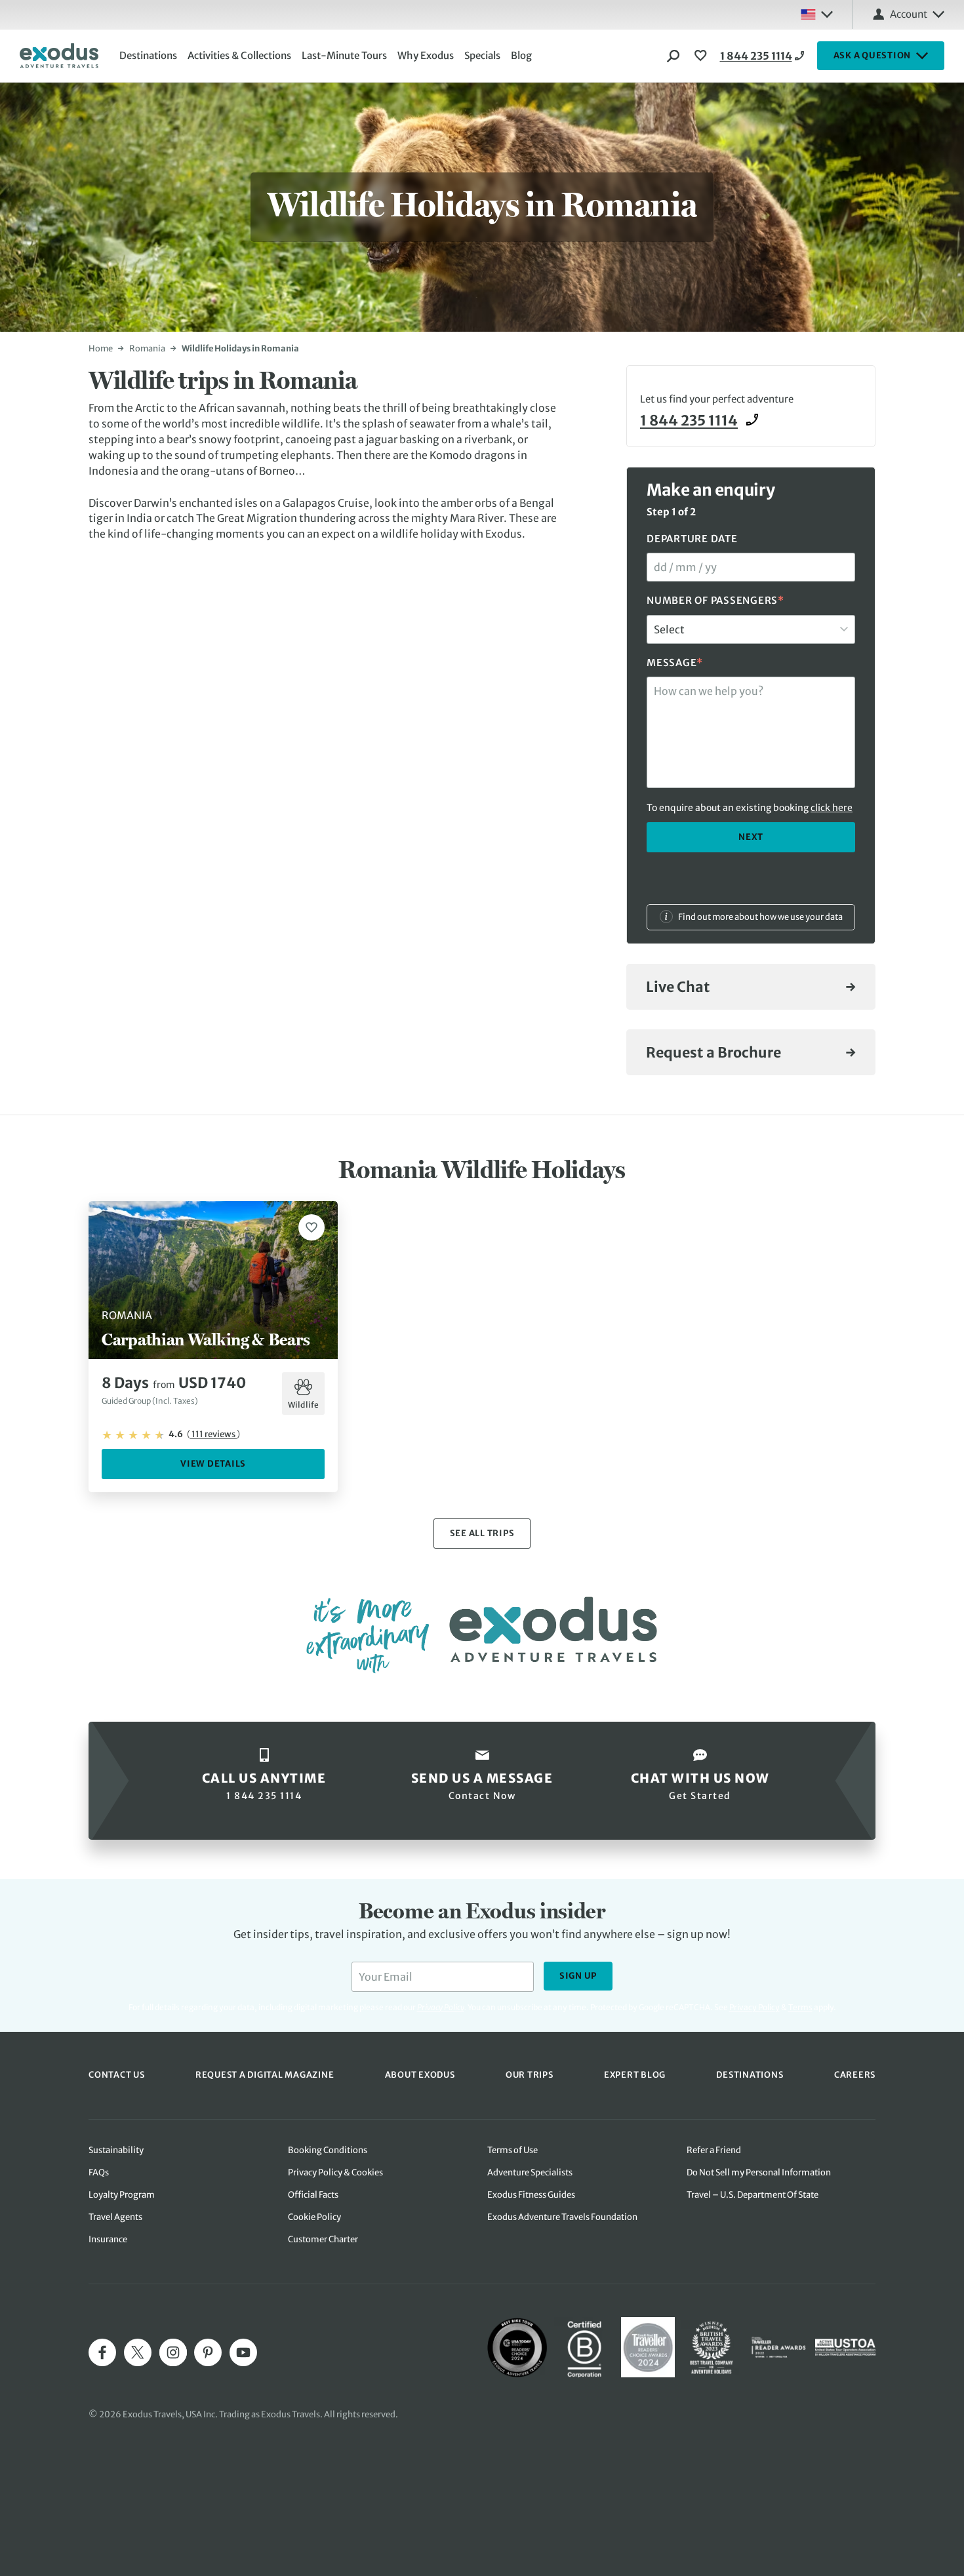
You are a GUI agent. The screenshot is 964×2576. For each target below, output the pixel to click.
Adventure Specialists (530, 2172)
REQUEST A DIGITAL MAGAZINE (265, 2075)
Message (675, 662)
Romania (147, 348)
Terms (800, 2007)
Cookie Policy (314, 2217)
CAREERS (855, 2075)
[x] (138, 2352)
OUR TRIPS (530, 2075)
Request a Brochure (713, 1053)
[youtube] (243, 2352)
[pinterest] (208, 2352)
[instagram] (173, 2352)
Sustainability (116, 2150)
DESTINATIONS (750, 2075)
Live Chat (678, 987)
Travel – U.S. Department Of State (753, 2195)
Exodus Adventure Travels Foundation (562, 2217)
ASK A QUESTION (873, 55)
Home (101, 348)
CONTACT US (117, 2075)
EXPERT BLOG (635, 2075)
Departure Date (692, 539)
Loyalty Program (122, 2195)
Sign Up (578, 1976)
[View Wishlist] (702, 56)
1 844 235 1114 (756, 56)
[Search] (673, 56)
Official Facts (313, 2195)
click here (832, 808)
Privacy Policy (754, 2007)
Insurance (108, 2239)
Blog (521, 55)
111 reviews (213, 1434)
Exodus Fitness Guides (531, 2195)
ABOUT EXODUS (420, 2075)
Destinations (148, 55)
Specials (482, 55)
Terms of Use (512, 2150)
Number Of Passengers (715, 600)
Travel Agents (115, 2217)
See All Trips (482, 1533)
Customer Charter (323, 2239)
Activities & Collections (239, 55)
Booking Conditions (328, 2150)
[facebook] (102, 2352)
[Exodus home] (59, 56)
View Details (213, 1464)
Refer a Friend (714, 2150)
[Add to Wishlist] (311, 1227)
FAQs (99, 2172)
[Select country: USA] (816, 14)
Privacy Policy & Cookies (335, 2172)
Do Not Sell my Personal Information (759, 2172)
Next (751, 836)
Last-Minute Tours (344, 55)
